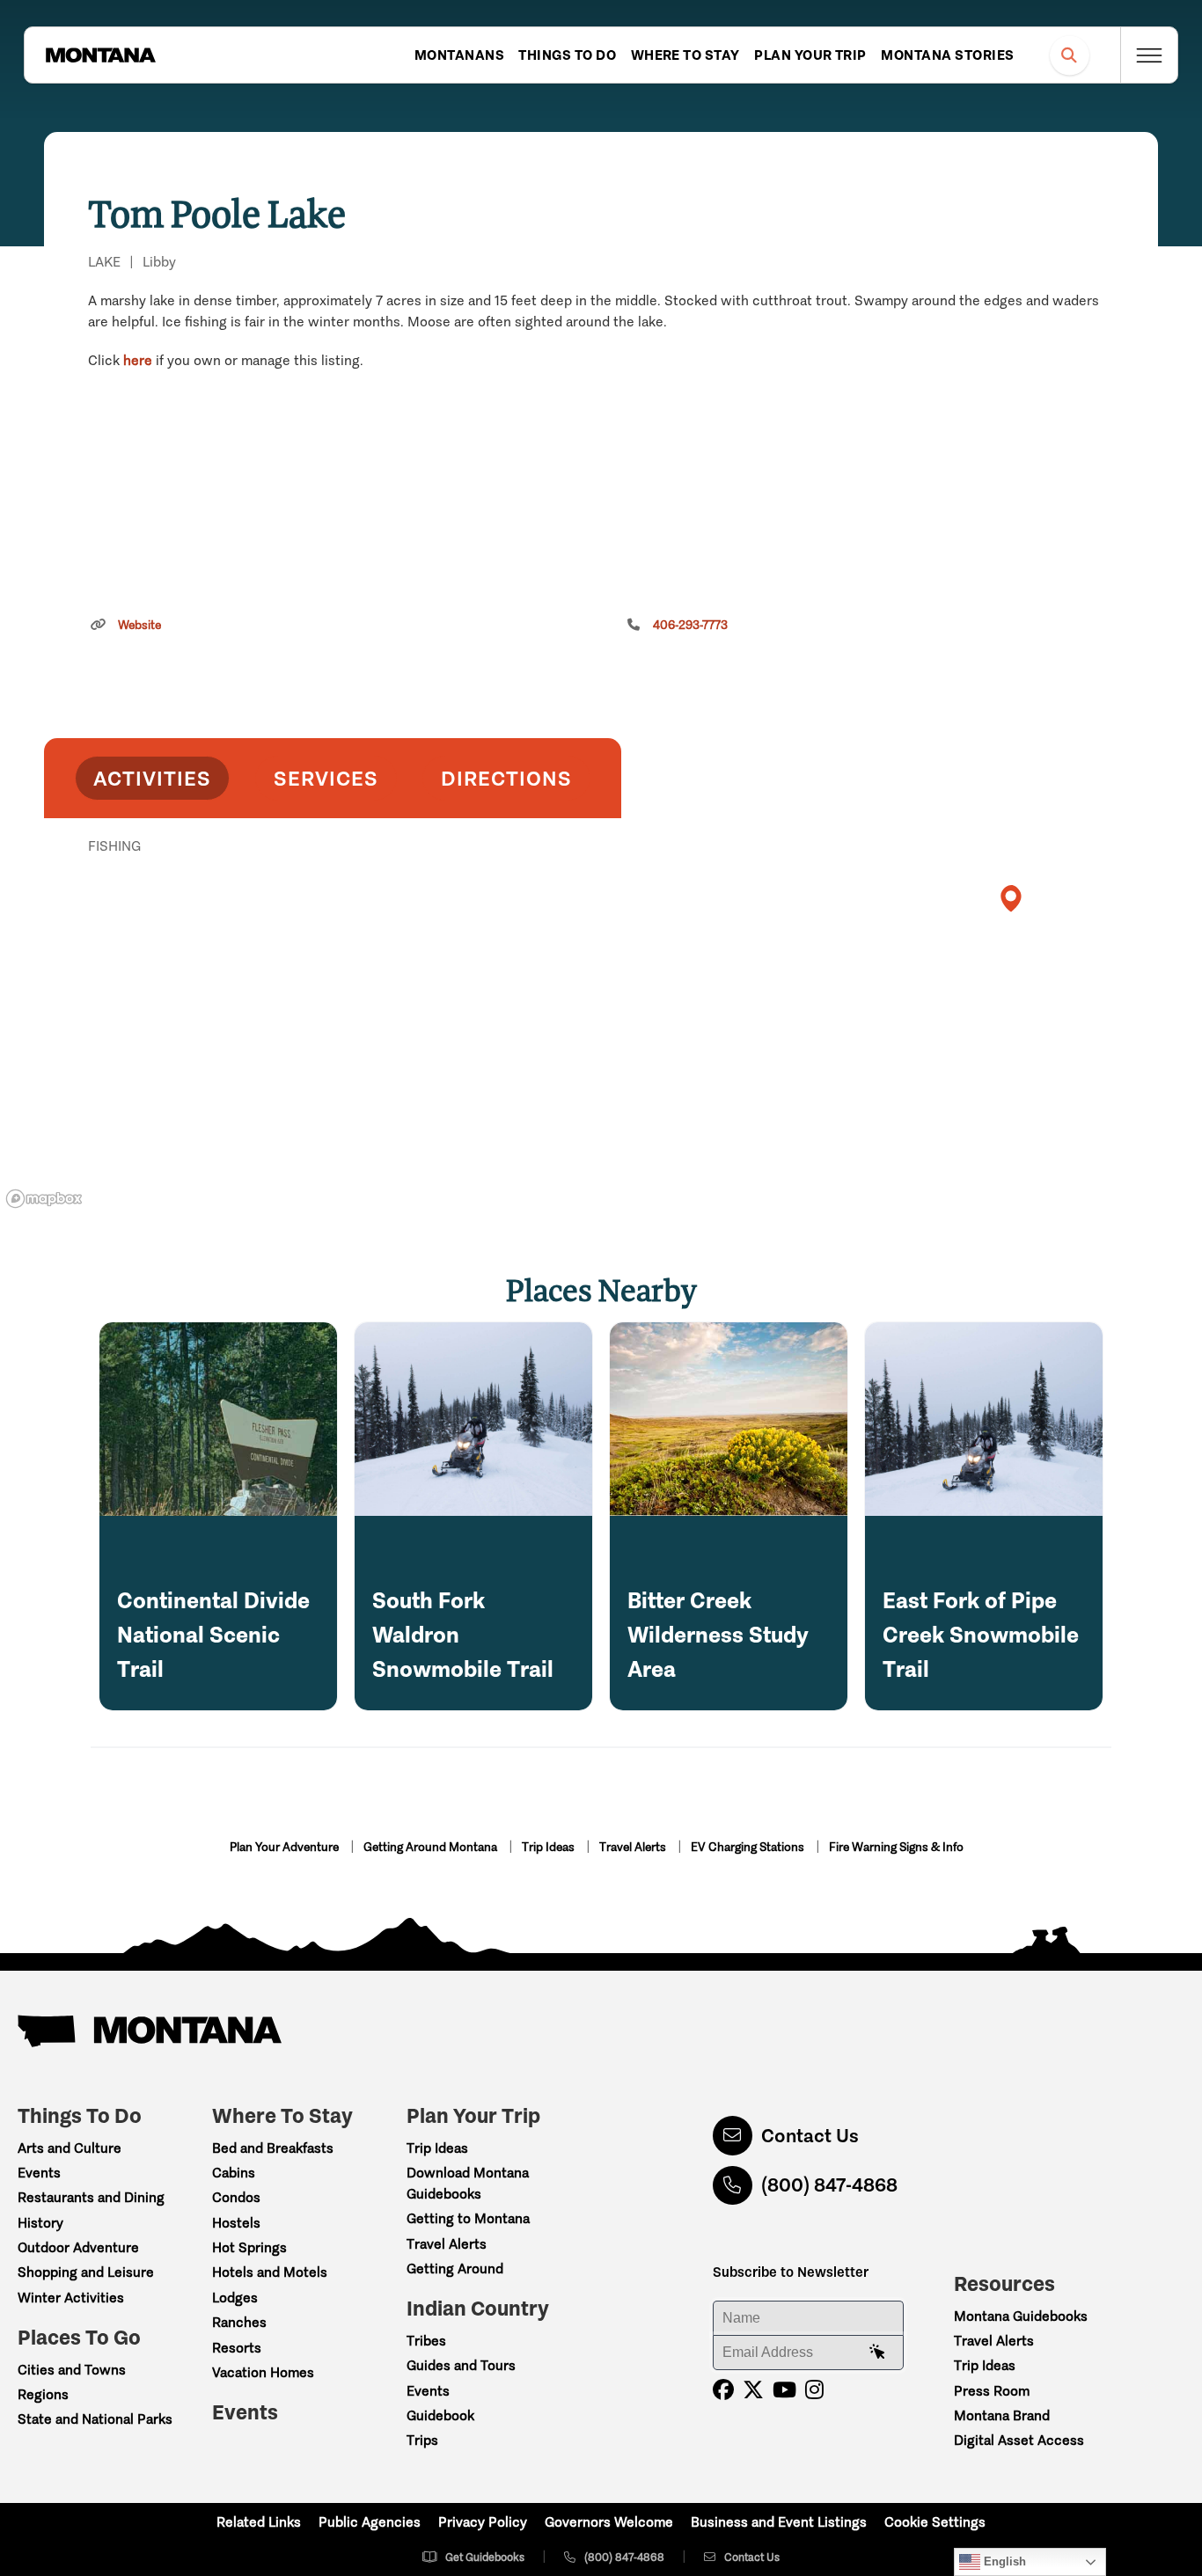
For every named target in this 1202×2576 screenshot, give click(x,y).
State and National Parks (95, 2419)
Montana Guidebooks (1021, 2316)
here (138, 360)
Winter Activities (71, 2298)
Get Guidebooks (485, 2557)
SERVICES (326, 778)
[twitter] (753, 2390)
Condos (236, 2197)
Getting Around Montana (432, 1847)
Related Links (259, 2522)
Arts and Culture (70, 2148)
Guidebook (440, 2415)
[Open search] (1070, 55)
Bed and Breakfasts (273, 2148)
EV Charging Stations (749, 1847)
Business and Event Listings (779, 2522)
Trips (422, 2440)
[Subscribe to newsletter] (877, 2353)
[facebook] (723, 2390)
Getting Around (455, 2269)
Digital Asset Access (1019, 2440)
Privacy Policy (483, 2522)
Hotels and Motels (270, 2272)
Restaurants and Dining (91, 2197)
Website (139, 625)
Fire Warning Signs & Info (896, 1847)
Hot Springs (249, 2247)
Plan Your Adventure (286, 1847)
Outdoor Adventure (78, 2247)
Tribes (426, 2341)
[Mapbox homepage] (44, 1199)
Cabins (234, 2173)
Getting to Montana (468, 2218)
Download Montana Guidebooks (468, 2183)
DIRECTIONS (506, 778)
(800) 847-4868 (829, 2185)
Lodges (235, 2298)
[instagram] (814, 2390)
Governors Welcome (609, 2522)
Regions (43, 2394)
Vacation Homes (263, 2372)
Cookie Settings (935, 2522)
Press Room (992, 2391)
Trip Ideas (550, 1847)
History (40, 2223)
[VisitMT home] (100, 55)
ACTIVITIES (152, 778)
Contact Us (810, 2136)
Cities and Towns (72, 2370)
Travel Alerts (634, 1847)
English (1003, 2561)
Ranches (239, 2322)
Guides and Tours (461, 2365)
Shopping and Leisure (86, 2272)
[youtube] (784, 2390)
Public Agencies (370, 2522)
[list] (333, 937)
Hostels (236, 2223)
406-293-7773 (690, 625)
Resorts (237, 2348)
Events (39, 2173)
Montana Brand (1002, 2415)
